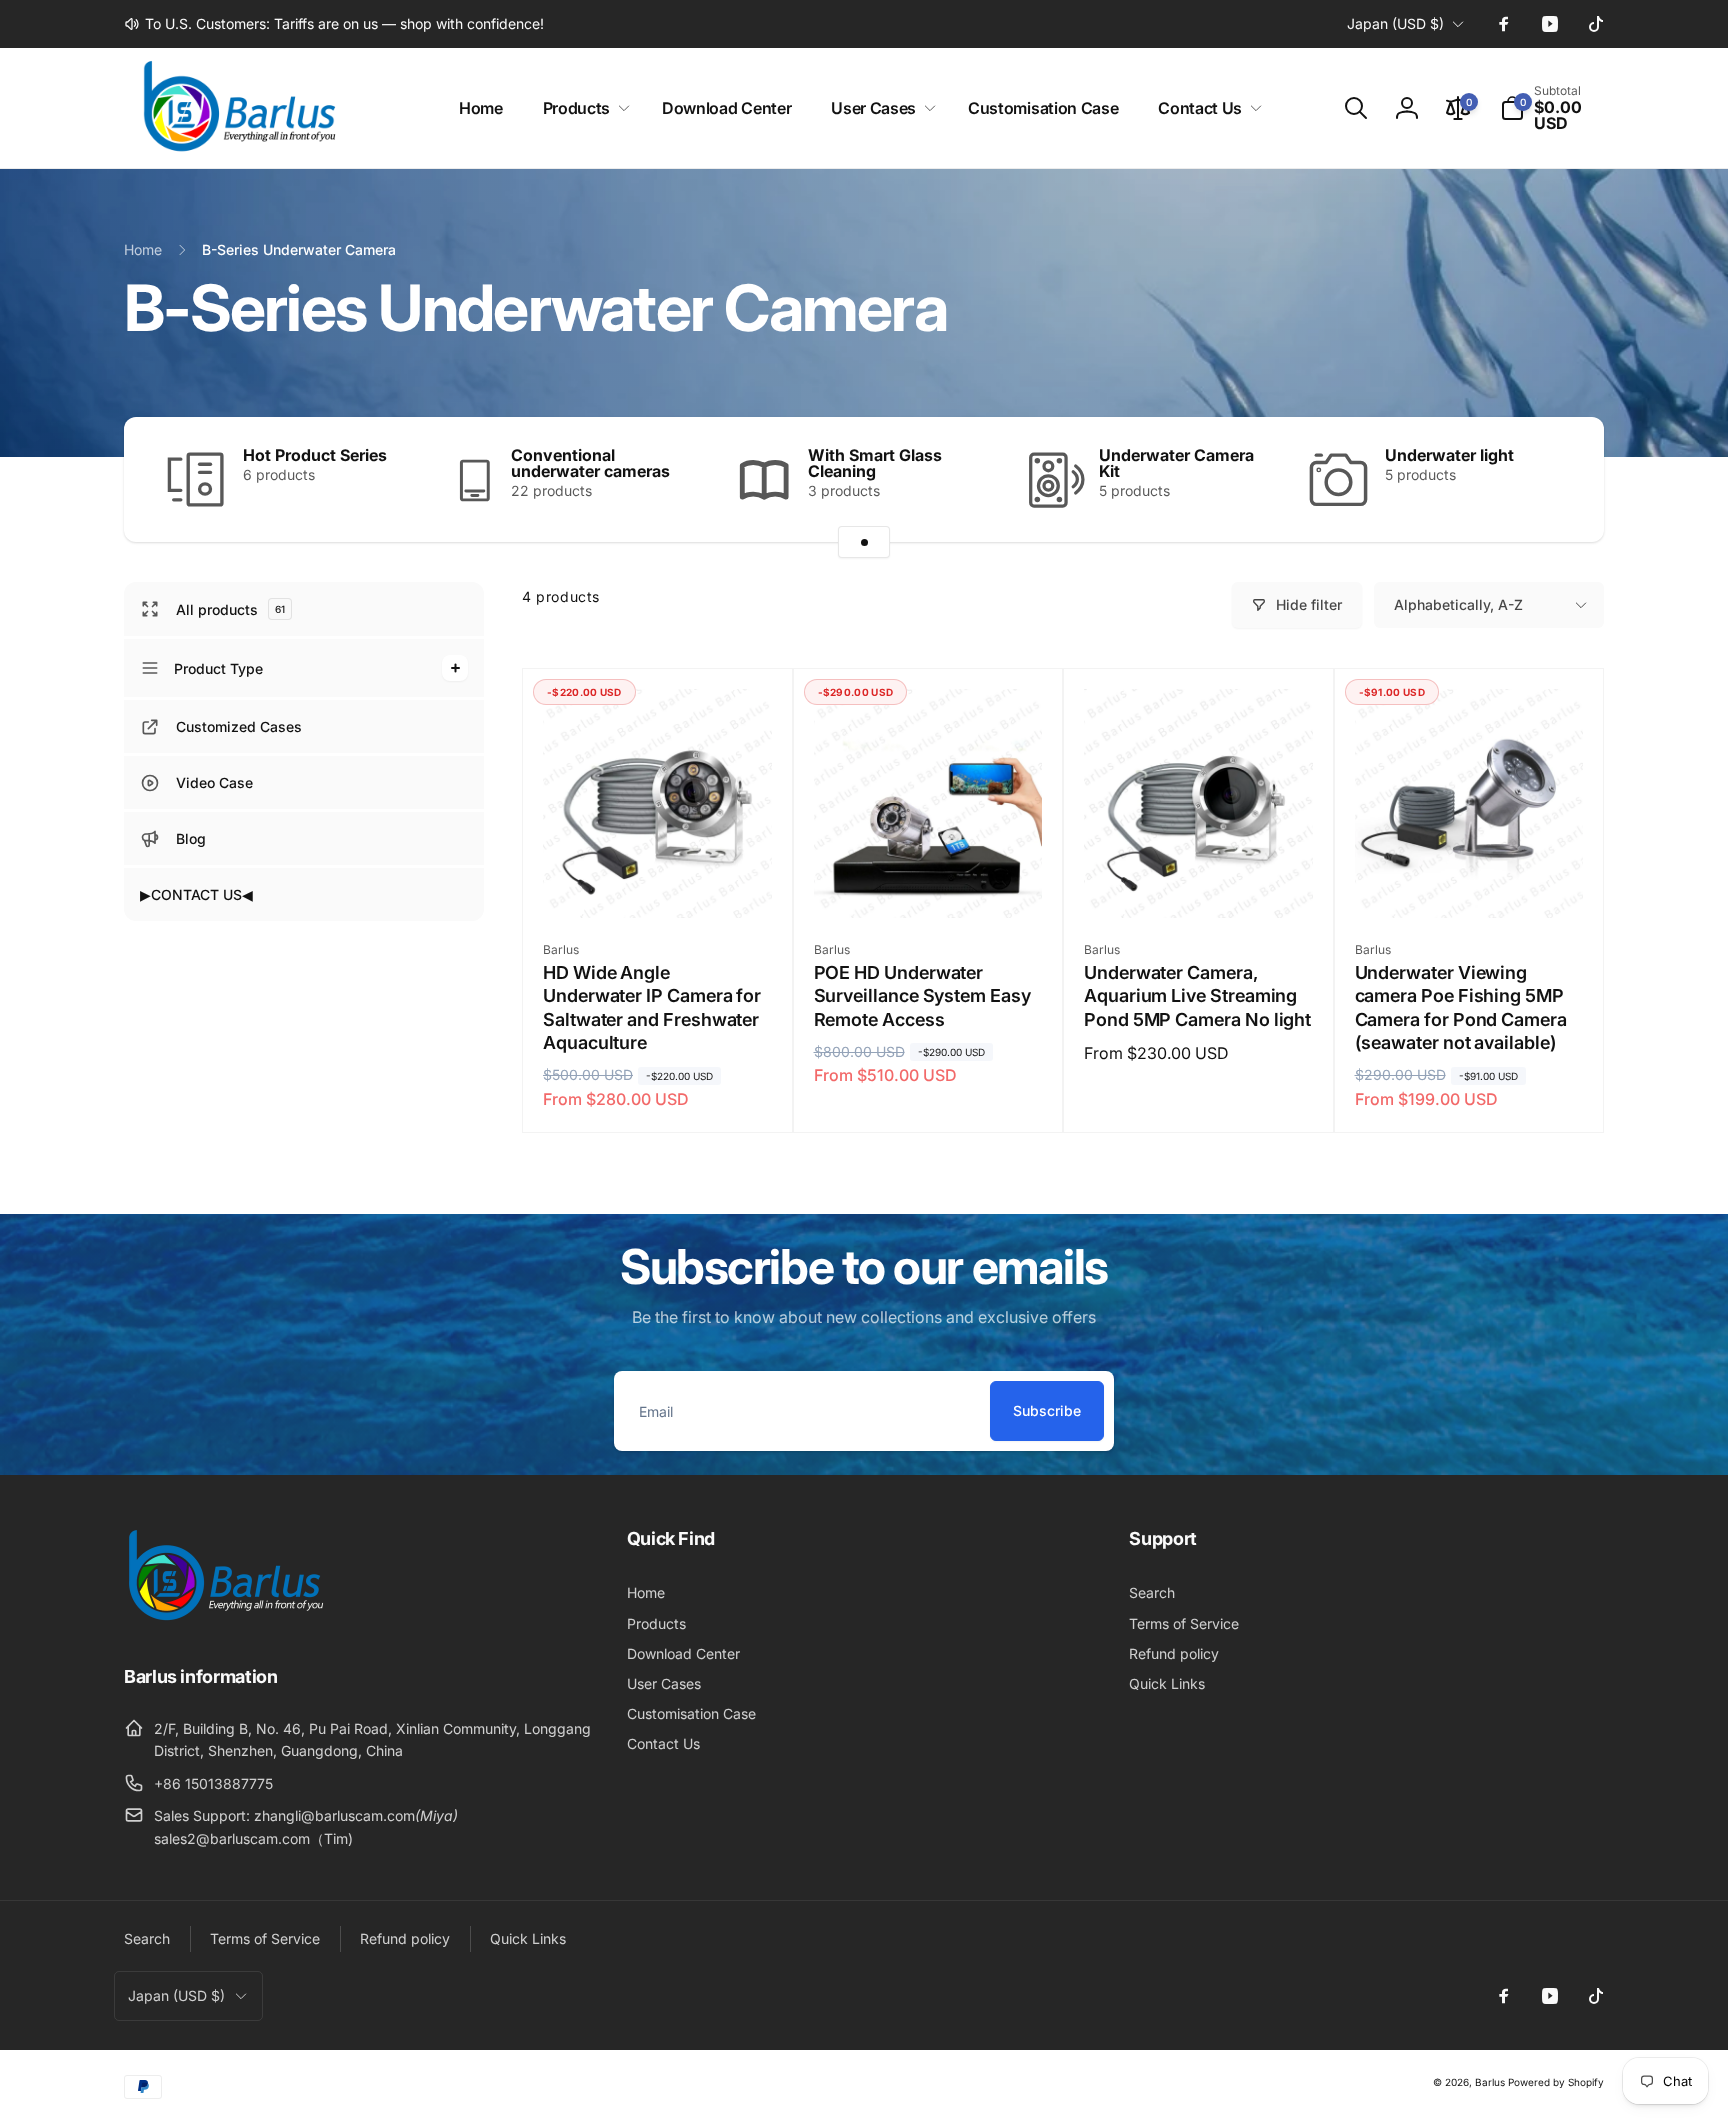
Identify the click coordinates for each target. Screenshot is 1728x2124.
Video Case (214, 782)
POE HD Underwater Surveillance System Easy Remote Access (922, 996)
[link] (334, 24)
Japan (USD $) (1395, 23)
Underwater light (1449, 455)
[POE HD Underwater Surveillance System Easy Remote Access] (929, 881)
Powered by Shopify (1556, 2082)
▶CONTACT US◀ (196, 894)
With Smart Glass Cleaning (875, 463)
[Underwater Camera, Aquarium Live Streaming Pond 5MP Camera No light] (1199, 881)
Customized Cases (239, 726)
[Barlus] (224, 1621)
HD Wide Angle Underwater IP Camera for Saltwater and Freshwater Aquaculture (652, 1007)
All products (230, 609)
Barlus (1490, 2082)
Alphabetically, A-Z (1458, 604)
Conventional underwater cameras (590, 463)
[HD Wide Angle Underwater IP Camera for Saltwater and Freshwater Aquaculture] (658, 881)
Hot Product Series (315, 455)
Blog (191, 838)
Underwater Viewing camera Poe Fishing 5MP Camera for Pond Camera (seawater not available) (1461, 1007)
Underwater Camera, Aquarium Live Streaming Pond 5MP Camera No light (1197, 996)
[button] (582, 108)
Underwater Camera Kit (1176, 463)
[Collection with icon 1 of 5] (864, 542)
